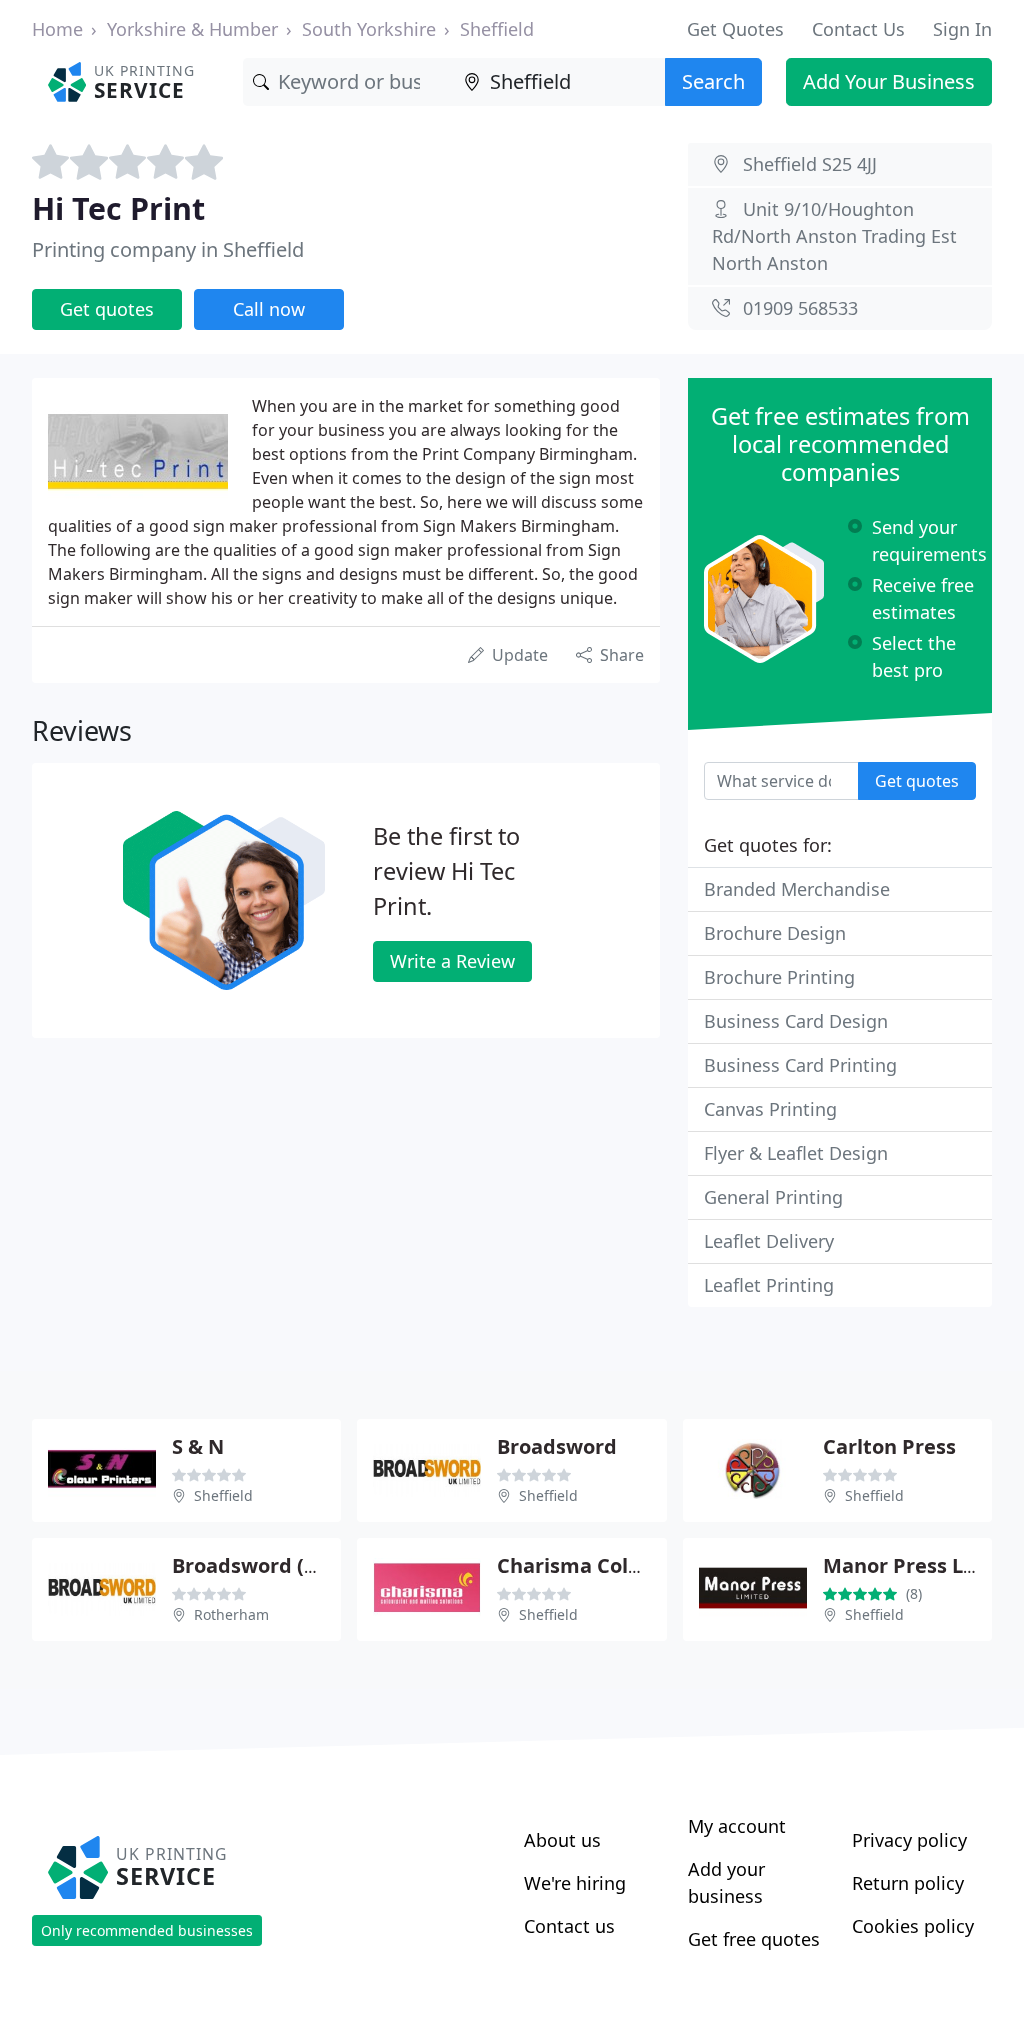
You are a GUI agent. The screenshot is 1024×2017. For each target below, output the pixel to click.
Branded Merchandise (797, 889)
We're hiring (575, 1883)
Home (57, 29)
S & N (198, 1446)
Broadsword (557, 1446)
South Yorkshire (369, 29)
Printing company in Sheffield (168, 249)
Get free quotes (754, 1939)
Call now (269, 309)
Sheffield (497, 29)
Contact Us (858, 29)
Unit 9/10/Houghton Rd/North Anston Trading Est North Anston (834, 236)
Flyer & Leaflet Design (796, 1153)
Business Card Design (796, 1021)
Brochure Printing (779, 977)
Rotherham (231, 1614)
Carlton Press (889, 1446)
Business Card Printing (800, 1065)
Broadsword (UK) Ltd (274, 1565)
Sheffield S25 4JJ (810, 164)
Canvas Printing (770, 1109)
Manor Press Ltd (904, 1565)
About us (562, 1840)
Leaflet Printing (769, 1285)
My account (737, 1826)
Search (713, 81)
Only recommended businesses (147, 1930)
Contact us (569, 1926)
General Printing (773, 1197)
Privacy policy (909, 1840)
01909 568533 (800, 308)
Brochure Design (775, 933)
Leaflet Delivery (769, 1241)
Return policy (908, 1883)
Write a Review (452, 961)
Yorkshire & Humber (192, 29)
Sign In (962, 29)
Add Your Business (889, 81)
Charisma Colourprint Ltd (623, 1565)
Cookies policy (913, 1926)
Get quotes (107, 309)
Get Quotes (735, 29)
